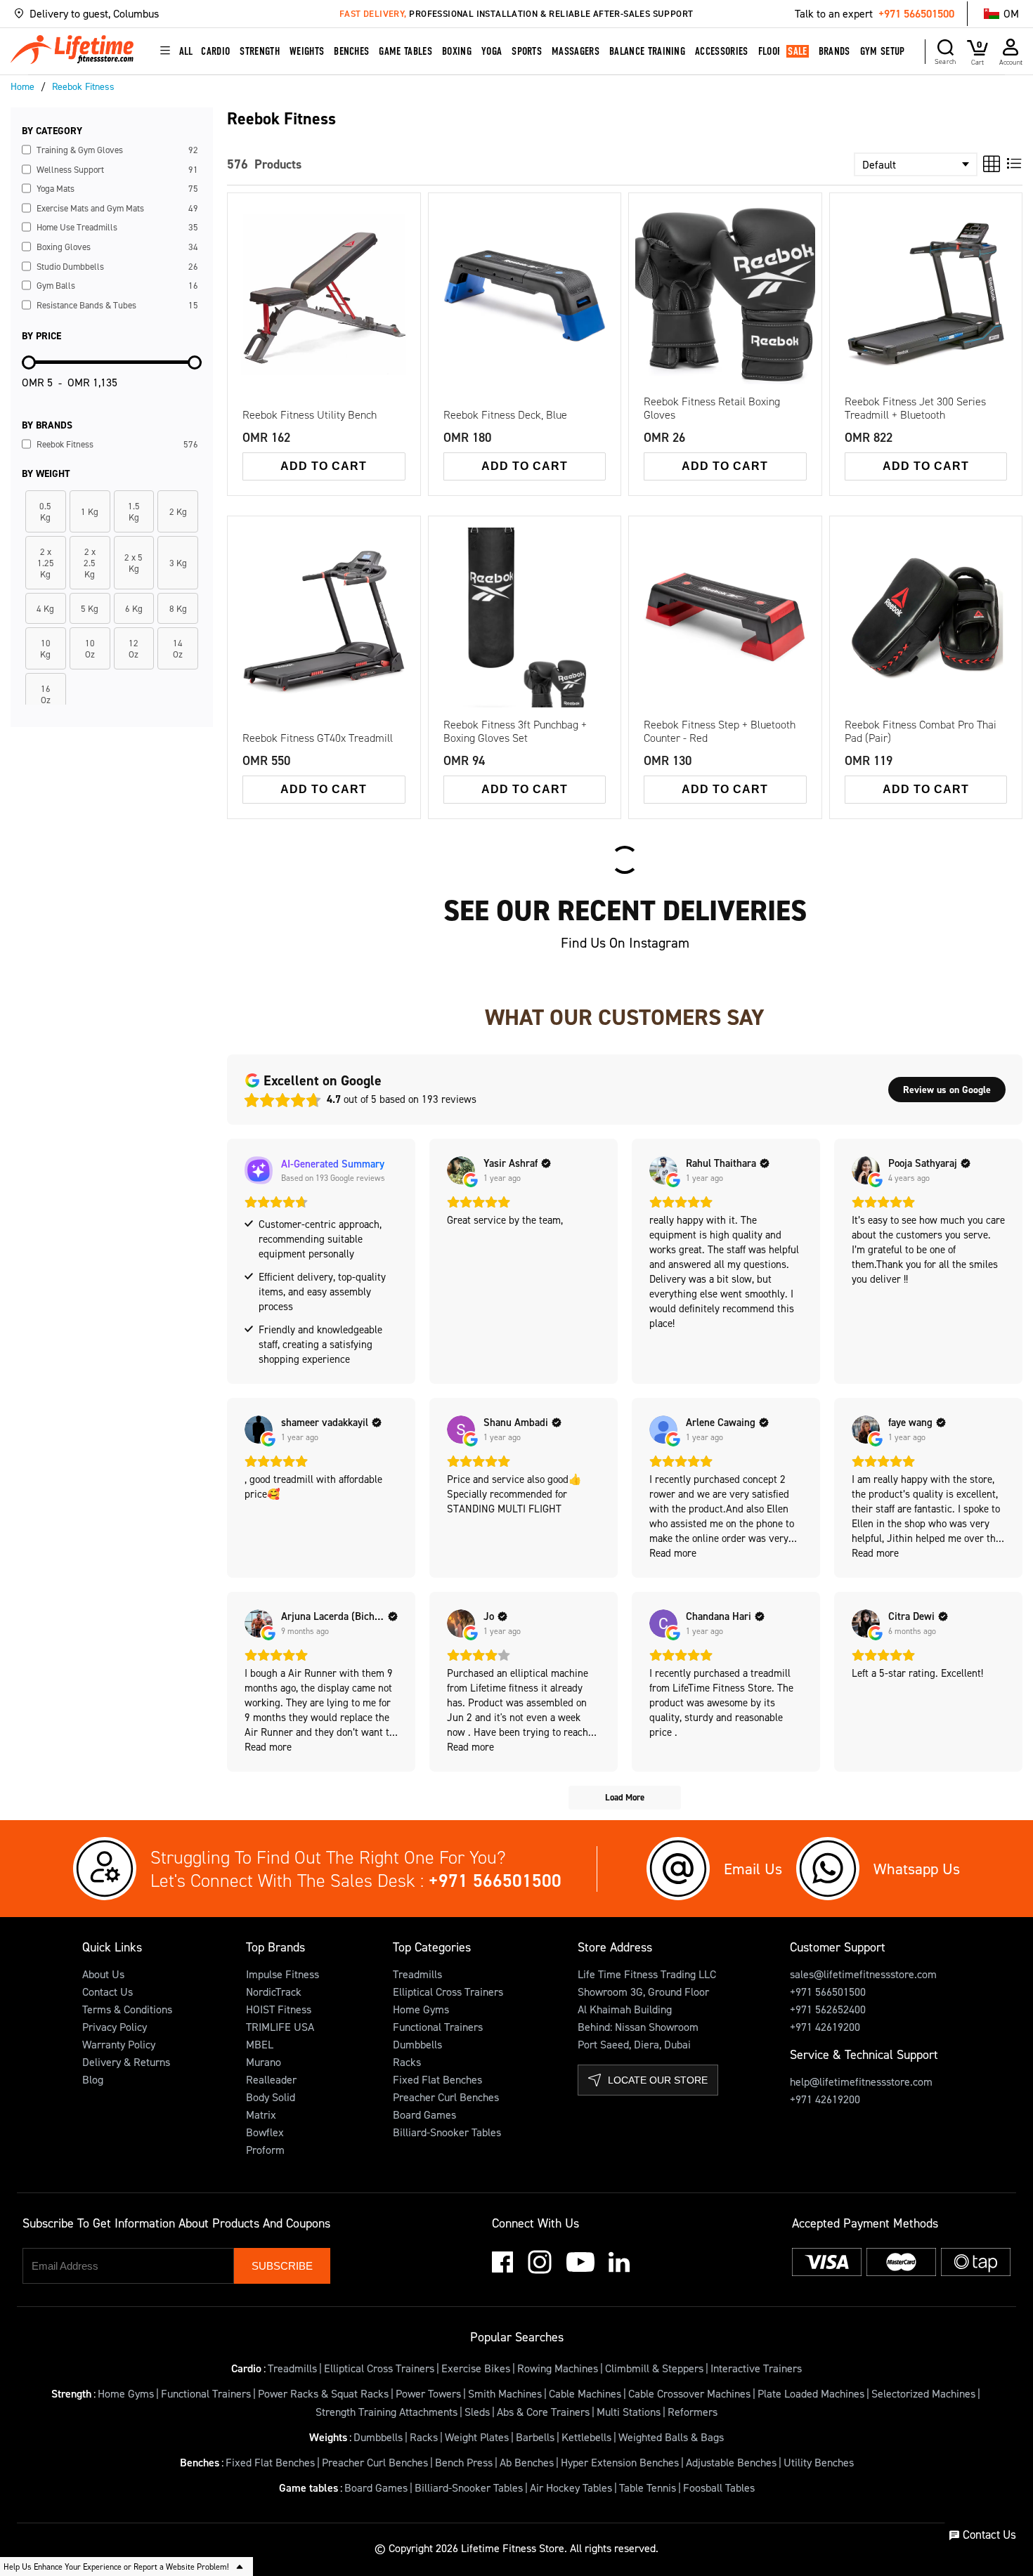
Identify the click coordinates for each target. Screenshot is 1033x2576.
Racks (407, 2062)
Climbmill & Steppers (654, 2368)
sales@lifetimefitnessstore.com (863, 1974)
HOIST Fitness (279, 2009)
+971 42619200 (825, 2027)
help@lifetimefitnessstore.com (861, 2081)
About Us (103, 1974)
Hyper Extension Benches (620, 2462)
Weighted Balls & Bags (671, 2437)
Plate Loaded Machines (811, 2393)
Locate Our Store (658, 2080)
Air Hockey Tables (571, 2487)
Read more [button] (673, 1553)
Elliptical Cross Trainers (448, 1992)
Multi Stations (629, 2412)
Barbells (535, 2437)
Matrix (261, 2114)
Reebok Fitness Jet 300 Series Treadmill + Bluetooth (915, 408)
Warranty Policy (119, 2044)
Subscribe (282, 2266)
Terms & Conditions (127, 2009)
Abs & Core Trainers (543, 2412)
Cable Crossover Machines (689, 2393)
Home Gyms (421, 2009)
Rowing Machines (558, 2368)
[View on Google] (461, 1170)
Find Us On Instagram (625, 943)
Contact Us (108, 1992)
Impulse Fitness (282, 1974)
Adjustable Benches (731, 2462)
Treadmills (417, 1974)
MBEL (260, 2044)
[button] (150, 14)
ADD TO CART (324, 466)
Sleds (477, 2412)
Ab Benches (527, 2462)
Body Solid (271, 2097)
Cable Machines (585, 2393)
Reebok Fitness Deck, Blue (505, 415)
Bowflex (265, 2132)
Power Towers (428, 2393)
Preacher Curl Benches (446, 2097)
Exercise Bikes (476, 2368)
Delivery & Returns (126, 2062)
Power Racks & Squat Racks (323, 2393)
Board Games (424, 2114)
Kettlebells (586, 2437)
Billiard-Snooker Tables (447, 2132)
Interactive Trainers (756, 2368)
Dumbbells (417, 2044)
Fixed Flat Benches (437, 2079)
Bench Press (464, 2462)
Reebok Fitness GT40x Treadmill (318, 738)
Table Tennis (648, 2487)
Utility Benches (819, 2462)
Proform (265, 2150)
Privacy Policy (115, 2027)
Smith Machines (505, 2393)
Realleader (271, 2079)
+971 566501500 (916, 13)
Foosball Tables (719, 2487)
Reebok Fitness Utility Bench (310, 415)
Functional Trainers (438, 2027)
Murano (264, 2062)
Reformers (693, 2412)
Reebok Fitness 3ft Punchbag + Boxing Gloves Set (515, 731)
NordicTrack (274, 1992)
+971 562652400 (828, 2009)
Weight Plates (477, 2437)
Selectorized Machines (923, 2393)
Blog (93, 2079)
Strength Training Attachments (386, 2412)
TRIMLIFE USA (280, 2027)
